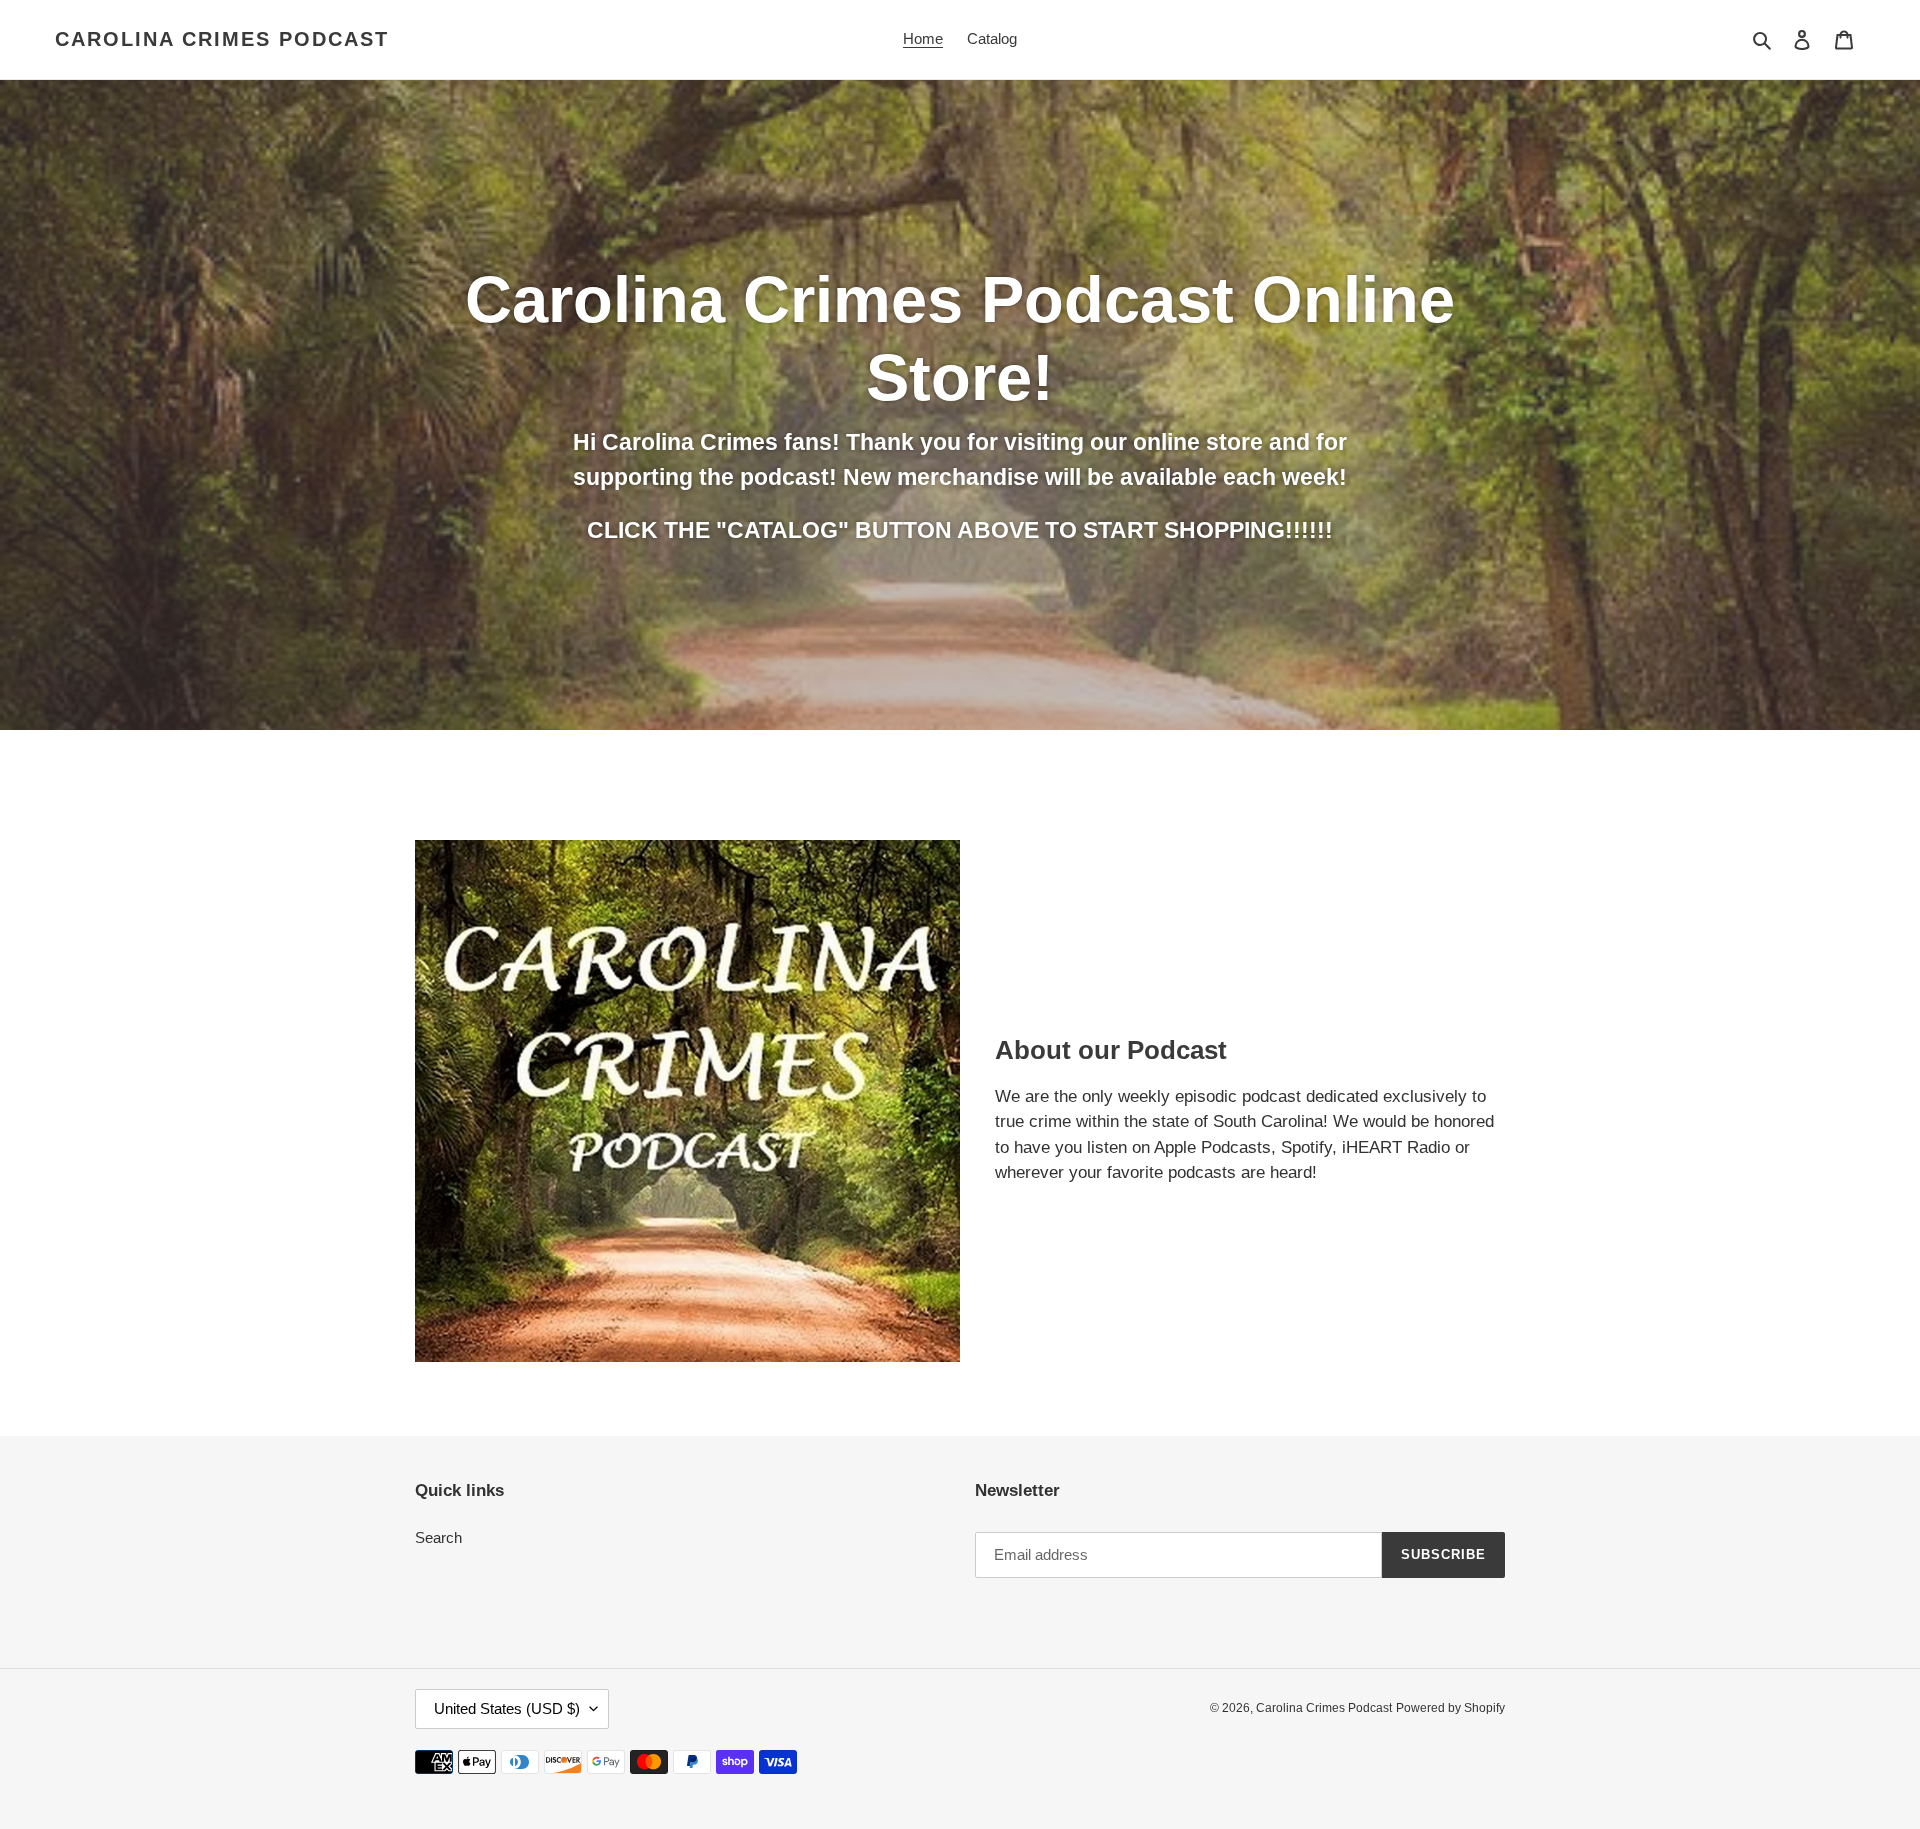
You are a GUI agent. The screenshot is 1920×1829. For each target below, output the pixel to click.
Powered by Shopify (1450, 1708)
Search (438, 1537)
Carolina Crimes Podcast (222, 39)
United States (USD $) (507, 1708)
